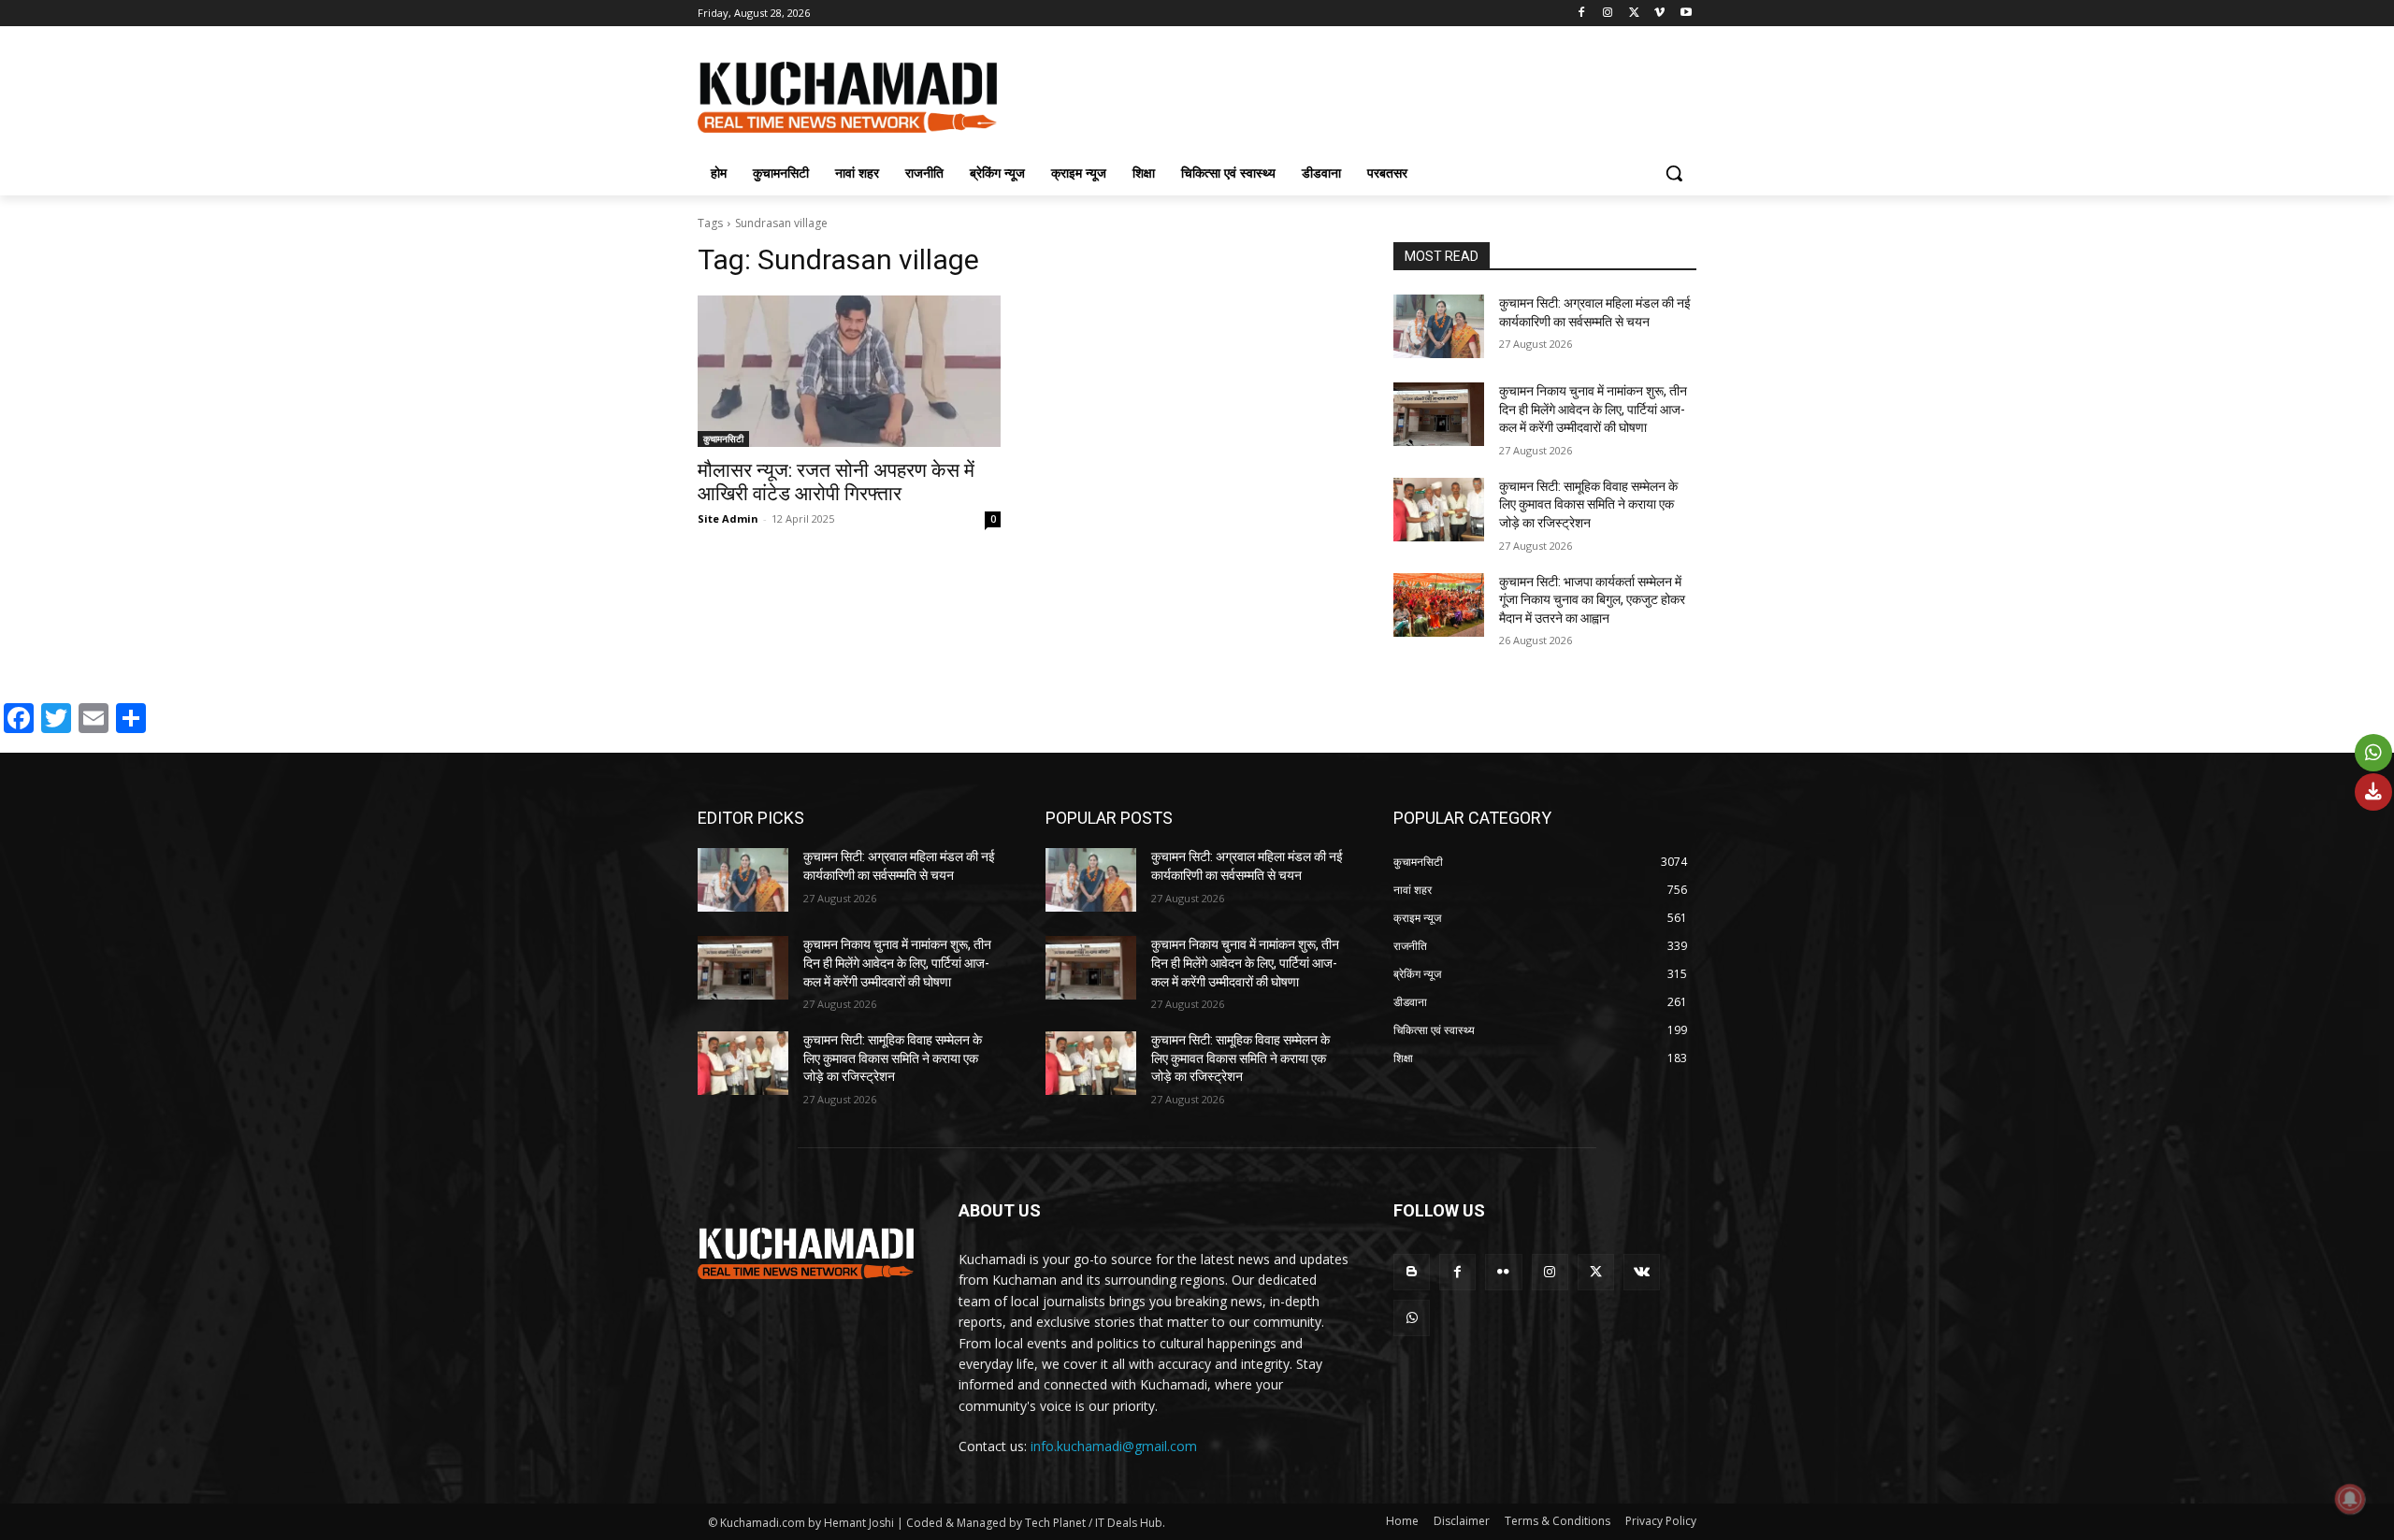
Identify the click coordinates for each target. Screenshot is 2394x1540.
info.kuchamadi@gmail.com (1114, 1446)
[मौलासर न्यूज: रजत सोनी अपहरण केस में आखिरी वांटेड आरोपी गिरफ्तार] (849, 371)
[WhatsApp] (1412, 1318)
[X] (1634, 14)
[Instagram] (1608, 14)
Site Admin (728, 518)
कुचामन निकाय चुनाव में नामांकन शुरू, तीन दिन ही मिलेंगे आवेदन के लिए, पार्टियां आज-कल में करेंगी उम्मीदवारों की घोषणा (1593, 409)
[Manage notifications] (2350, 1499)
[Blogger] (1412, 1272)
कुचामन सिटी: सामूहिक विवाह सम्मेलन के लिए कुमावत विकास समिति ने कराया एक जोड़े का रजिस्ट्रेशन (1588, 504)
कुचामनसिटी (723, 439)
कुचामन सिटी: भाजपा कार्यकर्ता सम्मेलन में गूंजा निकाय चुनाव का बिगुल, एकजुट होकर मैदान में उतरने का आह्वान (1592, 600)
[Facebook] (1582, 14)
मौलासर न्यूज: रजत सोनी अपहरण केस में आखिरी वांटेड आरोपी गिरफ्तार (836, 482)
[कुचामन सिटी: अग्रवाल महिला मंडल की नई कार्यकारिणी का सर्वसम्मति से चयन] (1439, 326)
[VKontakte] (1642, 1272)
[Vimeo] (1659, 14)
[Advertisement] (1337, 94)
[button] (1674, 173)
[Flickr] (1503, 1272)
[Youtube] (1686, 14)
